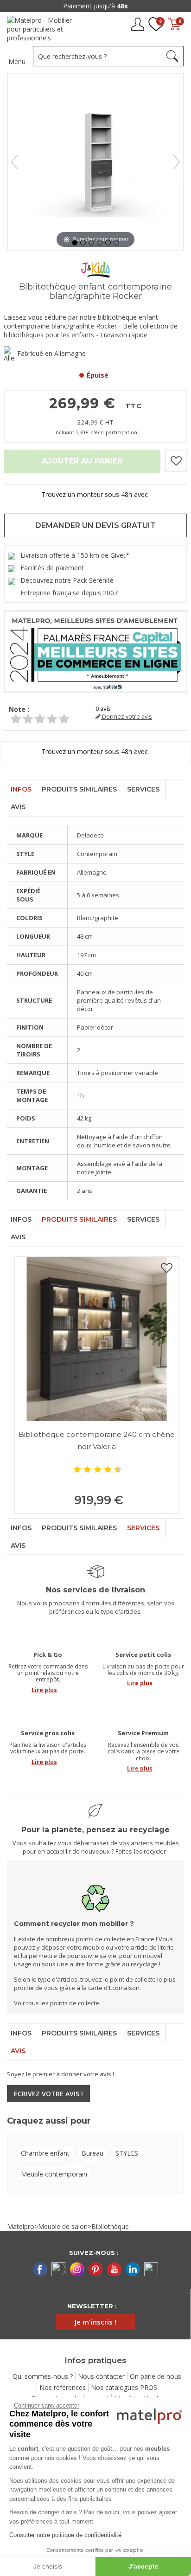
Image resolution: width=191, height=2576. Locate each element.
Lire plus (44, 1690)
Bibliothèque (110, 2226)
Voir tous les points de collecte (57, 2003)
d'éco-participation (114, 432)
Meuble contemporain (54, 2174)
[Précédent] (14, 162)
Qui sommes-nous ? (43, 2376)
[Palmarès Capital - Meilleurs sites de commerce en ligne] (95, 650)
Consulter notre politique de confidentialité (65, 2535)
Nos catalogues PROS (124, 2387)
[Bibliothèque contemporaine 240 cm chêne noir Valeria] (97, 1339)
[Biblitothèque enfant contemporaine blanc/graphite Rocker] (75, 243)
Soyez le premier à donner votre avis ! (60, 2074)
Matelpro (21, 2226)
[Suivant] (177, 162)
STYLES (127, 2153)
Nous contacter (101, 2376)
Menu (17, 61)
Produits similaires (79, 789)
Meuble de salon (63, 2226)
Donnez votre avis (126, 717)
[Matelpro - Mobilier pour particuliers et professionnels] (45, 29)
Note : (19, 709)
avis (103, 709)
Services (143, 789)
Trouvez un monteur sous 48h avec (95, 494)
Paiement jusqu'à (95, 6)
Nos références (63, 2387)
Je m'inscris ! (95, 2322)
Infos (21, 789)
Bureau (92, 2153)
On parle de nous (156, 2376)
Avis (18, 807)
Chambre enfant (45, 2153)
